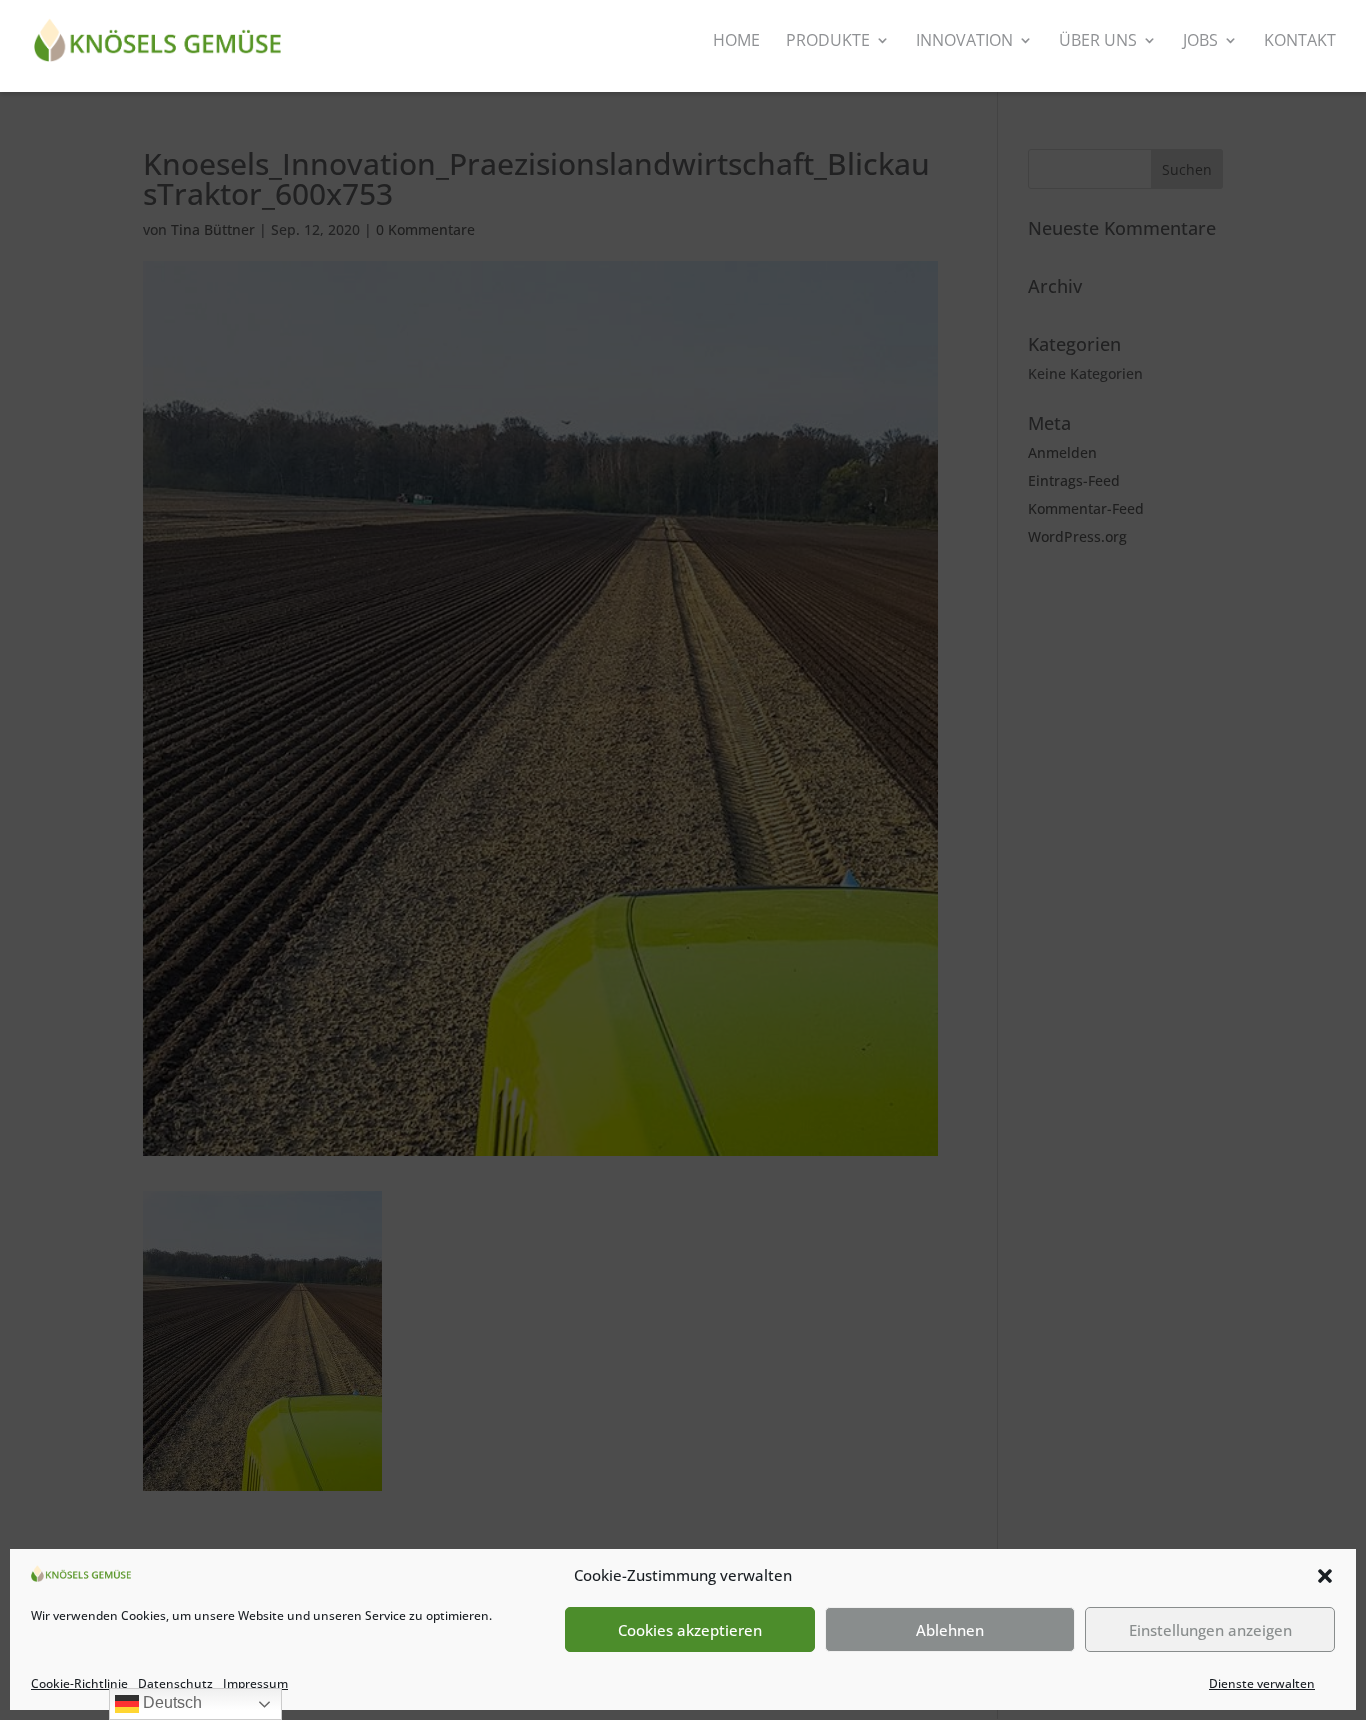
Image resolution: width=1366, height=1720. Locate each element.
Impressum (255, 1683)
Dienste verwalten (1262, 1683)
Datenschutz (175, 1683)
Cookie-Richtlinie (79, 1683)
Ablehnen (950, 1630)
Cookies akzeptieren (690, 1630)
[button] (1325, 1576)
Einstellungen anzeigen (1210, 1630)
